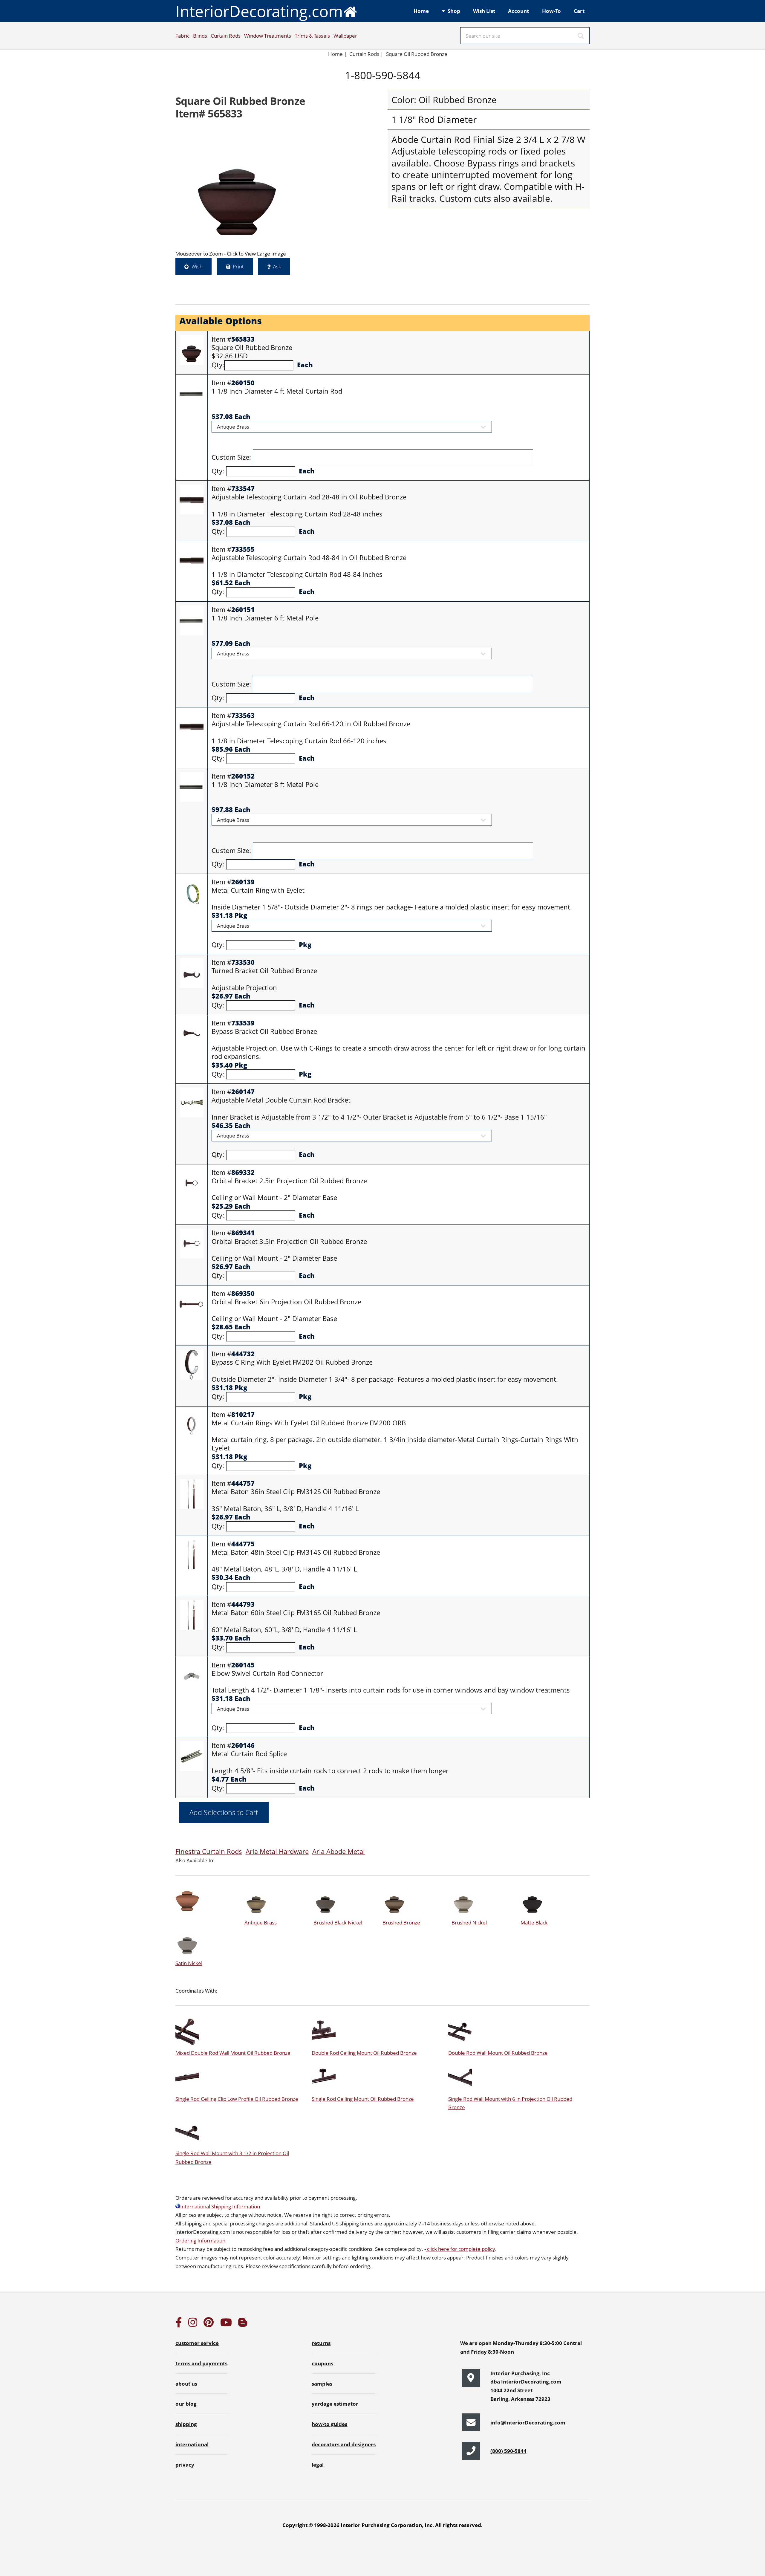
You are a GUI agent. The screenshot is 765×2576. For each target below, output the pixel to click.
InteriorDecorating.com (259, 11)
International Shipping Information (220, 2206)
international (192, 2444)
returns (321, 2343)
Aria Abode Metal (339, 1851)
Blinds (200, 36)
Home (421, 11)
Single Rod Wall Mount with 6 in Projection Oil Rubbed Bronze (510, 2103)
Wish (197, 266)
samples (322, 2384)
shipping (186, 2424)
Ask (277, 266)
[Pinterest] (209, 2324)
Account (518, 11)
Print (238, 266)
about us (186, 2384)
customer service (197, 2343)
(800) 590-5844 (508, 2451)
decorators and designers (344, 2444)
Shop (454, 11)
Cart (579, 11)
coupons (322, 2363)
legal (318, 2465)
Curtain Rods (226, 36)
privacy (185, 2465)
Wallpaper (345, 36)
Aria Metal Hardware (277, 1851)
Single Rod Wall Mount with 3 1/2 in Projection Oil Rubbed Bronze (232, 2157)
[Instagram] (193, 2324)
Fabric (182, 36)
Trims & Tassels (312, 36)
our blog (186, 2404)
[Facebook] (179, 2324)
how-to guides (329, 2424)
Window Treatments (268, 36)
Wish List (484, 11)
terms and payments (201, 2363)
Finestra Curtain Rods (209, 1851)
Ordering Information (200, 2240)
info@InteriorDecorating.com (528, 2422)
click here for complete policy (460, 2249)
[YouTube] (226, 2324)
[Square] (238, 187)
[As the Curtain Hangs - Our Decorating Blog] (243, 2324)
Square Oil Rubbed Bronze (417, 54)
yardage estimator (335, 2404)
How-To (551, 11)
